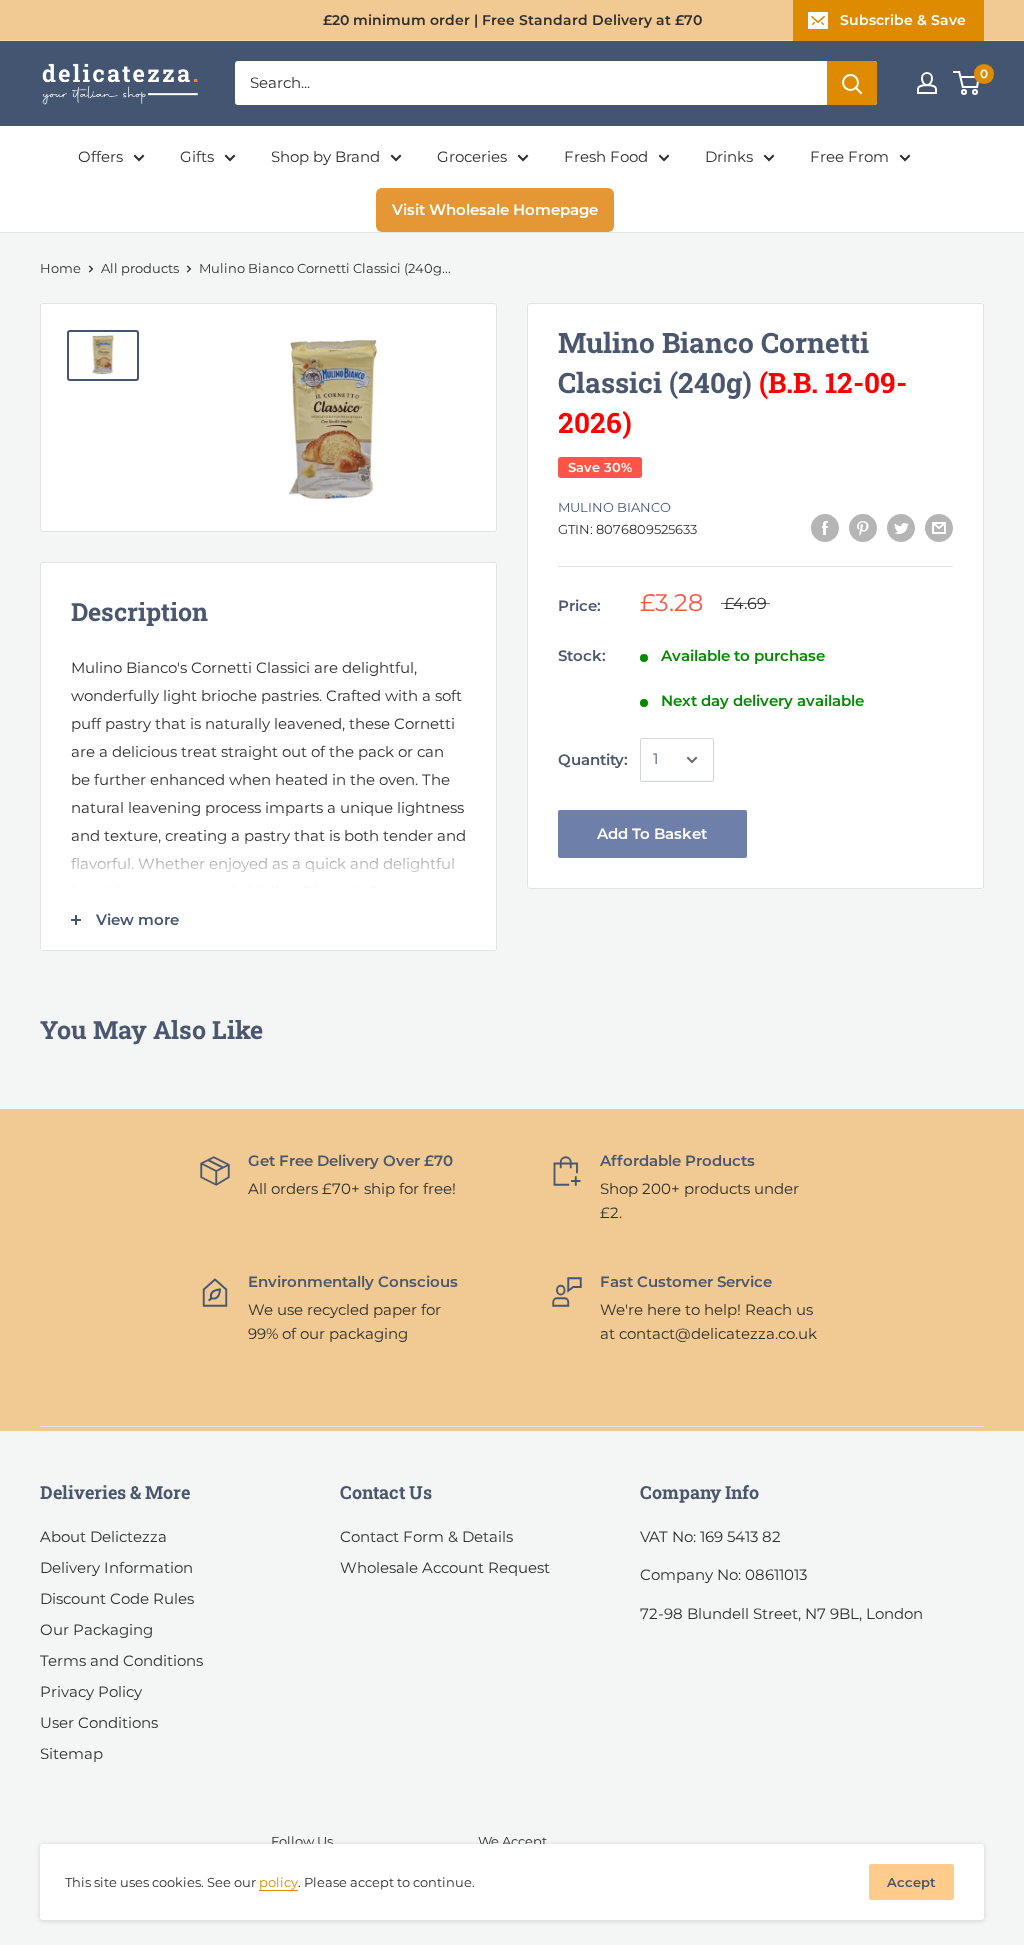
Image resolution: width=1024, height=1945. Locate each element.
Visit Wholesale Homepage (495, 209)
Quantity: (593, 759)
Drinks (729, 156)
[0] (967, 83)
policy (278, 1882)
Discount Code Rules (117, 1598)
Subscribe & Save (903, 20)
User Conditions (99, 1722)
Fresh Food (606, 156)
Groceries (472, 156)
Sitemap (71, 1753)
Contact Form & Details (426, 1536)
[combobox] (531, 83)
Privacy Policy (91, 1691)
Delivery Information (116, 1567)
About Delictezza (103, 1536)
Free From (849, 156)
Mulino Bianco (614, 507)
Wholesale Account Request (445, 1567)
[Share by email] (939, 527)
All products (140, 268)
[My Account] (927, 83)
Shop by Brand (325, 156)
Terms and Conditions (121, 1660)
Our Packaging (96, 1629)
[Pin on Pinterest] (863, 527)
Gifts (197, 156)
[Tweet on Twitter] (901, 527)
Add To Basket (652, 833)
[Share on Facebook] (825, 527)
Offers (100, 156)
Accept (911, 1882)
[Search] (852, 83)
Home (60, 268)
